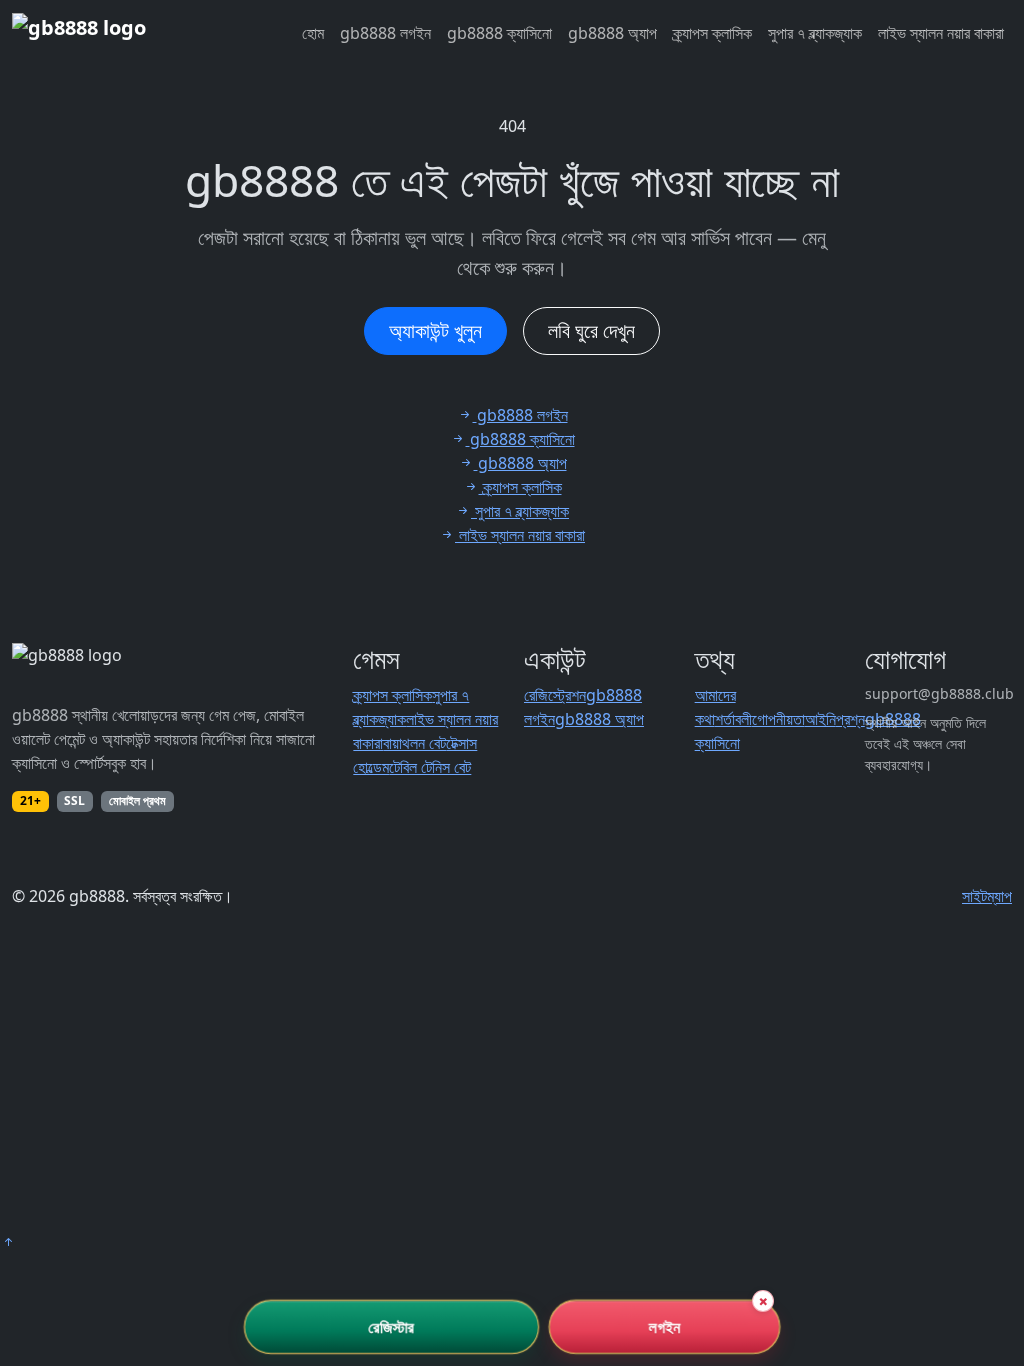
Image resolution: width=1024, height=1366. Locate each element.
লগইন (664, 1327)
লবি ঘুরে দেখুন (591, 330)
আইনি (820, 719)
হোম (313, 33)
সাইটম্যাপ (987, 896)
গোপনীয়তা (778, 719)
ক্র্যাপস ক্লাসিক (712, 33)
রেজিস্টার (391, 1327)
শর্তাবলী (733, 719)
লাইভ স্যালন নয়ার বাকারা (941, 33)
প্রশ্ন (850, 719)
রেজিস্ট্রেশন (555, 695)
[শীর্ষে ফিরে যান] (8, 1242)
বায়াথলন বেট (414, 743)
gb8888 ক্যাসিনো (499, 33)
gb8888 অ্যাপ (612, 33)
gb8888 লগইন (385, 33)
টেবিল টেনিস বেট (430, 767)
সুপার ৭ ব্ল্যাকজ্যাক (815, 33)
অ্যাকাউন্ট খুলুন (435, 330)
